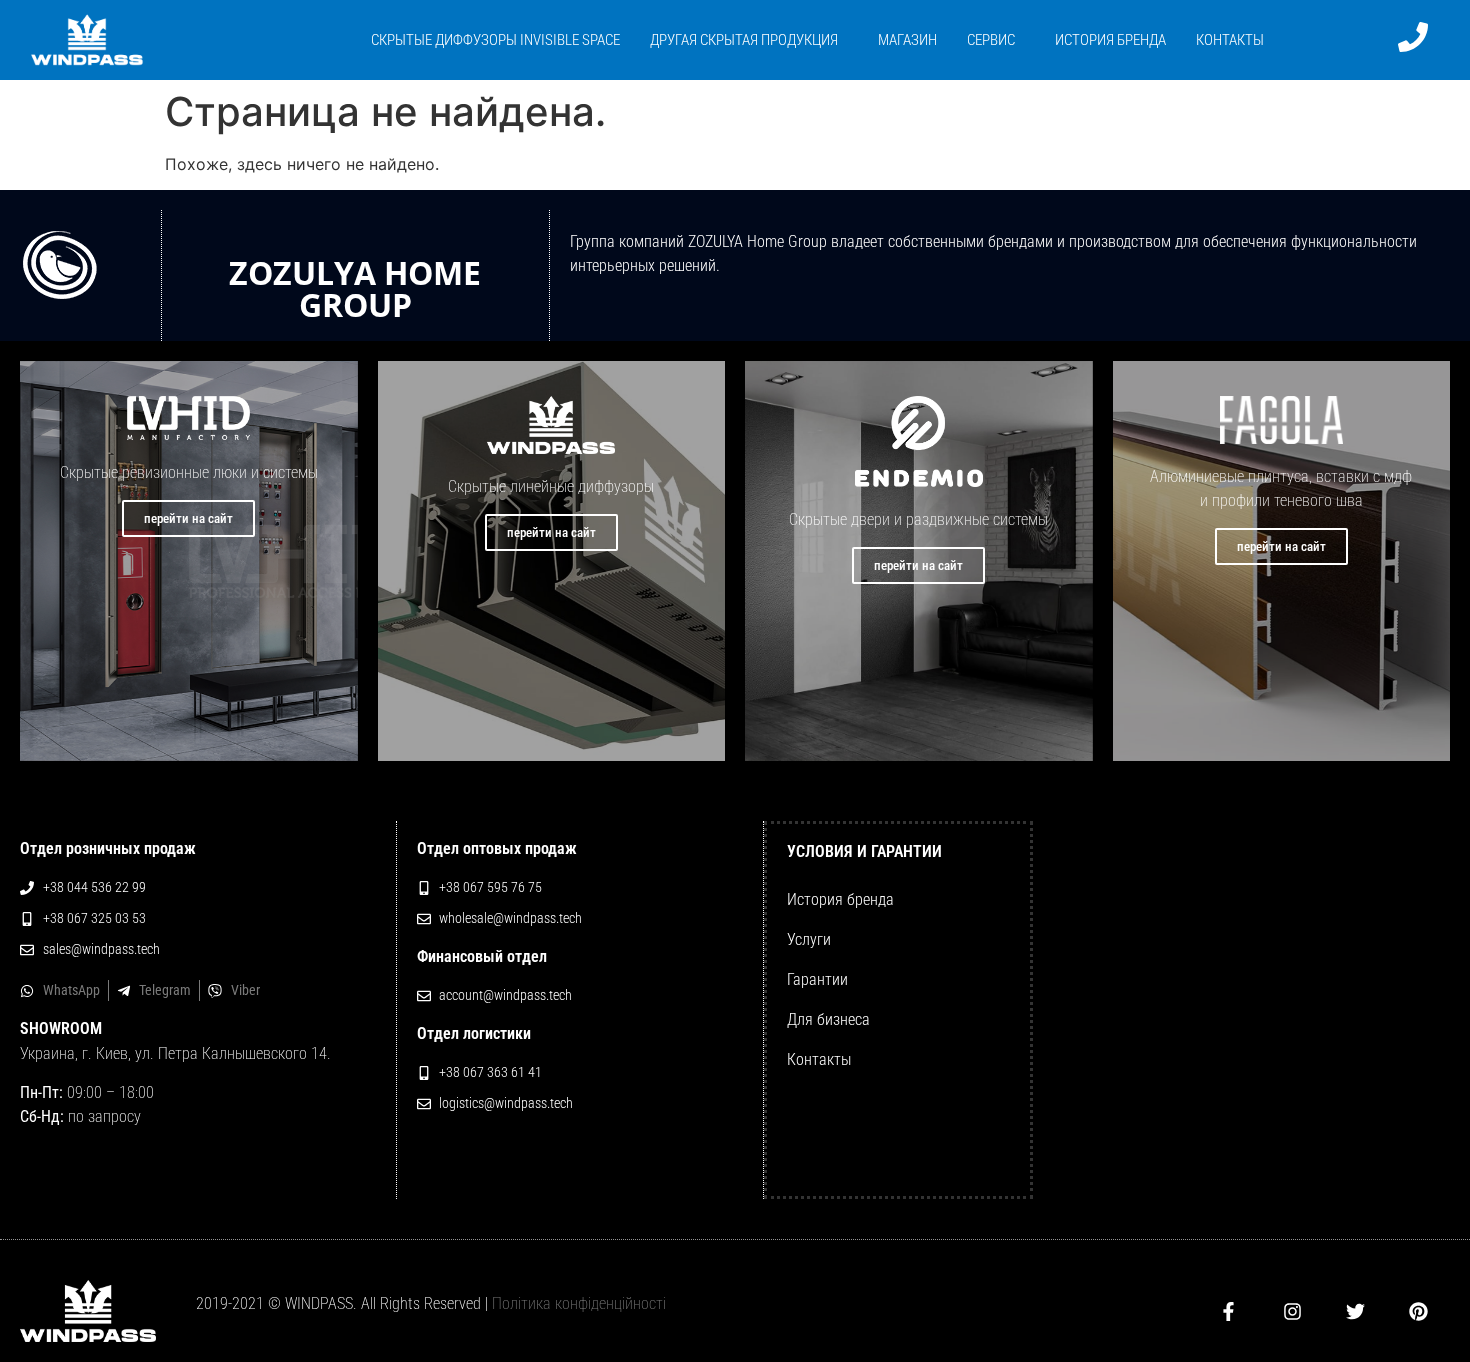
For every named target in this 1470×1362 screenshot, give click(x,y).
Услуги (809, 939)
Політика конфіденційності (579, 1303)
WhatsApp (71, 990)
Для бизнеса (828, 1019)
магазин (907, 40)
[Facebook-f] (1228, 1310)
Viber (245, 990)
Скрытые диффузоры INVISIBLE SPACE (495, 40)
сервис (991, 40)
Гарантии (817, 979)
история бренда (1110, 40)
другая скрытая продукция (744, 40)
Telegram (165, 990)
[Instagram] (1292, 1310)
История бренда (840, 899)
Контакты (1230, 40)
